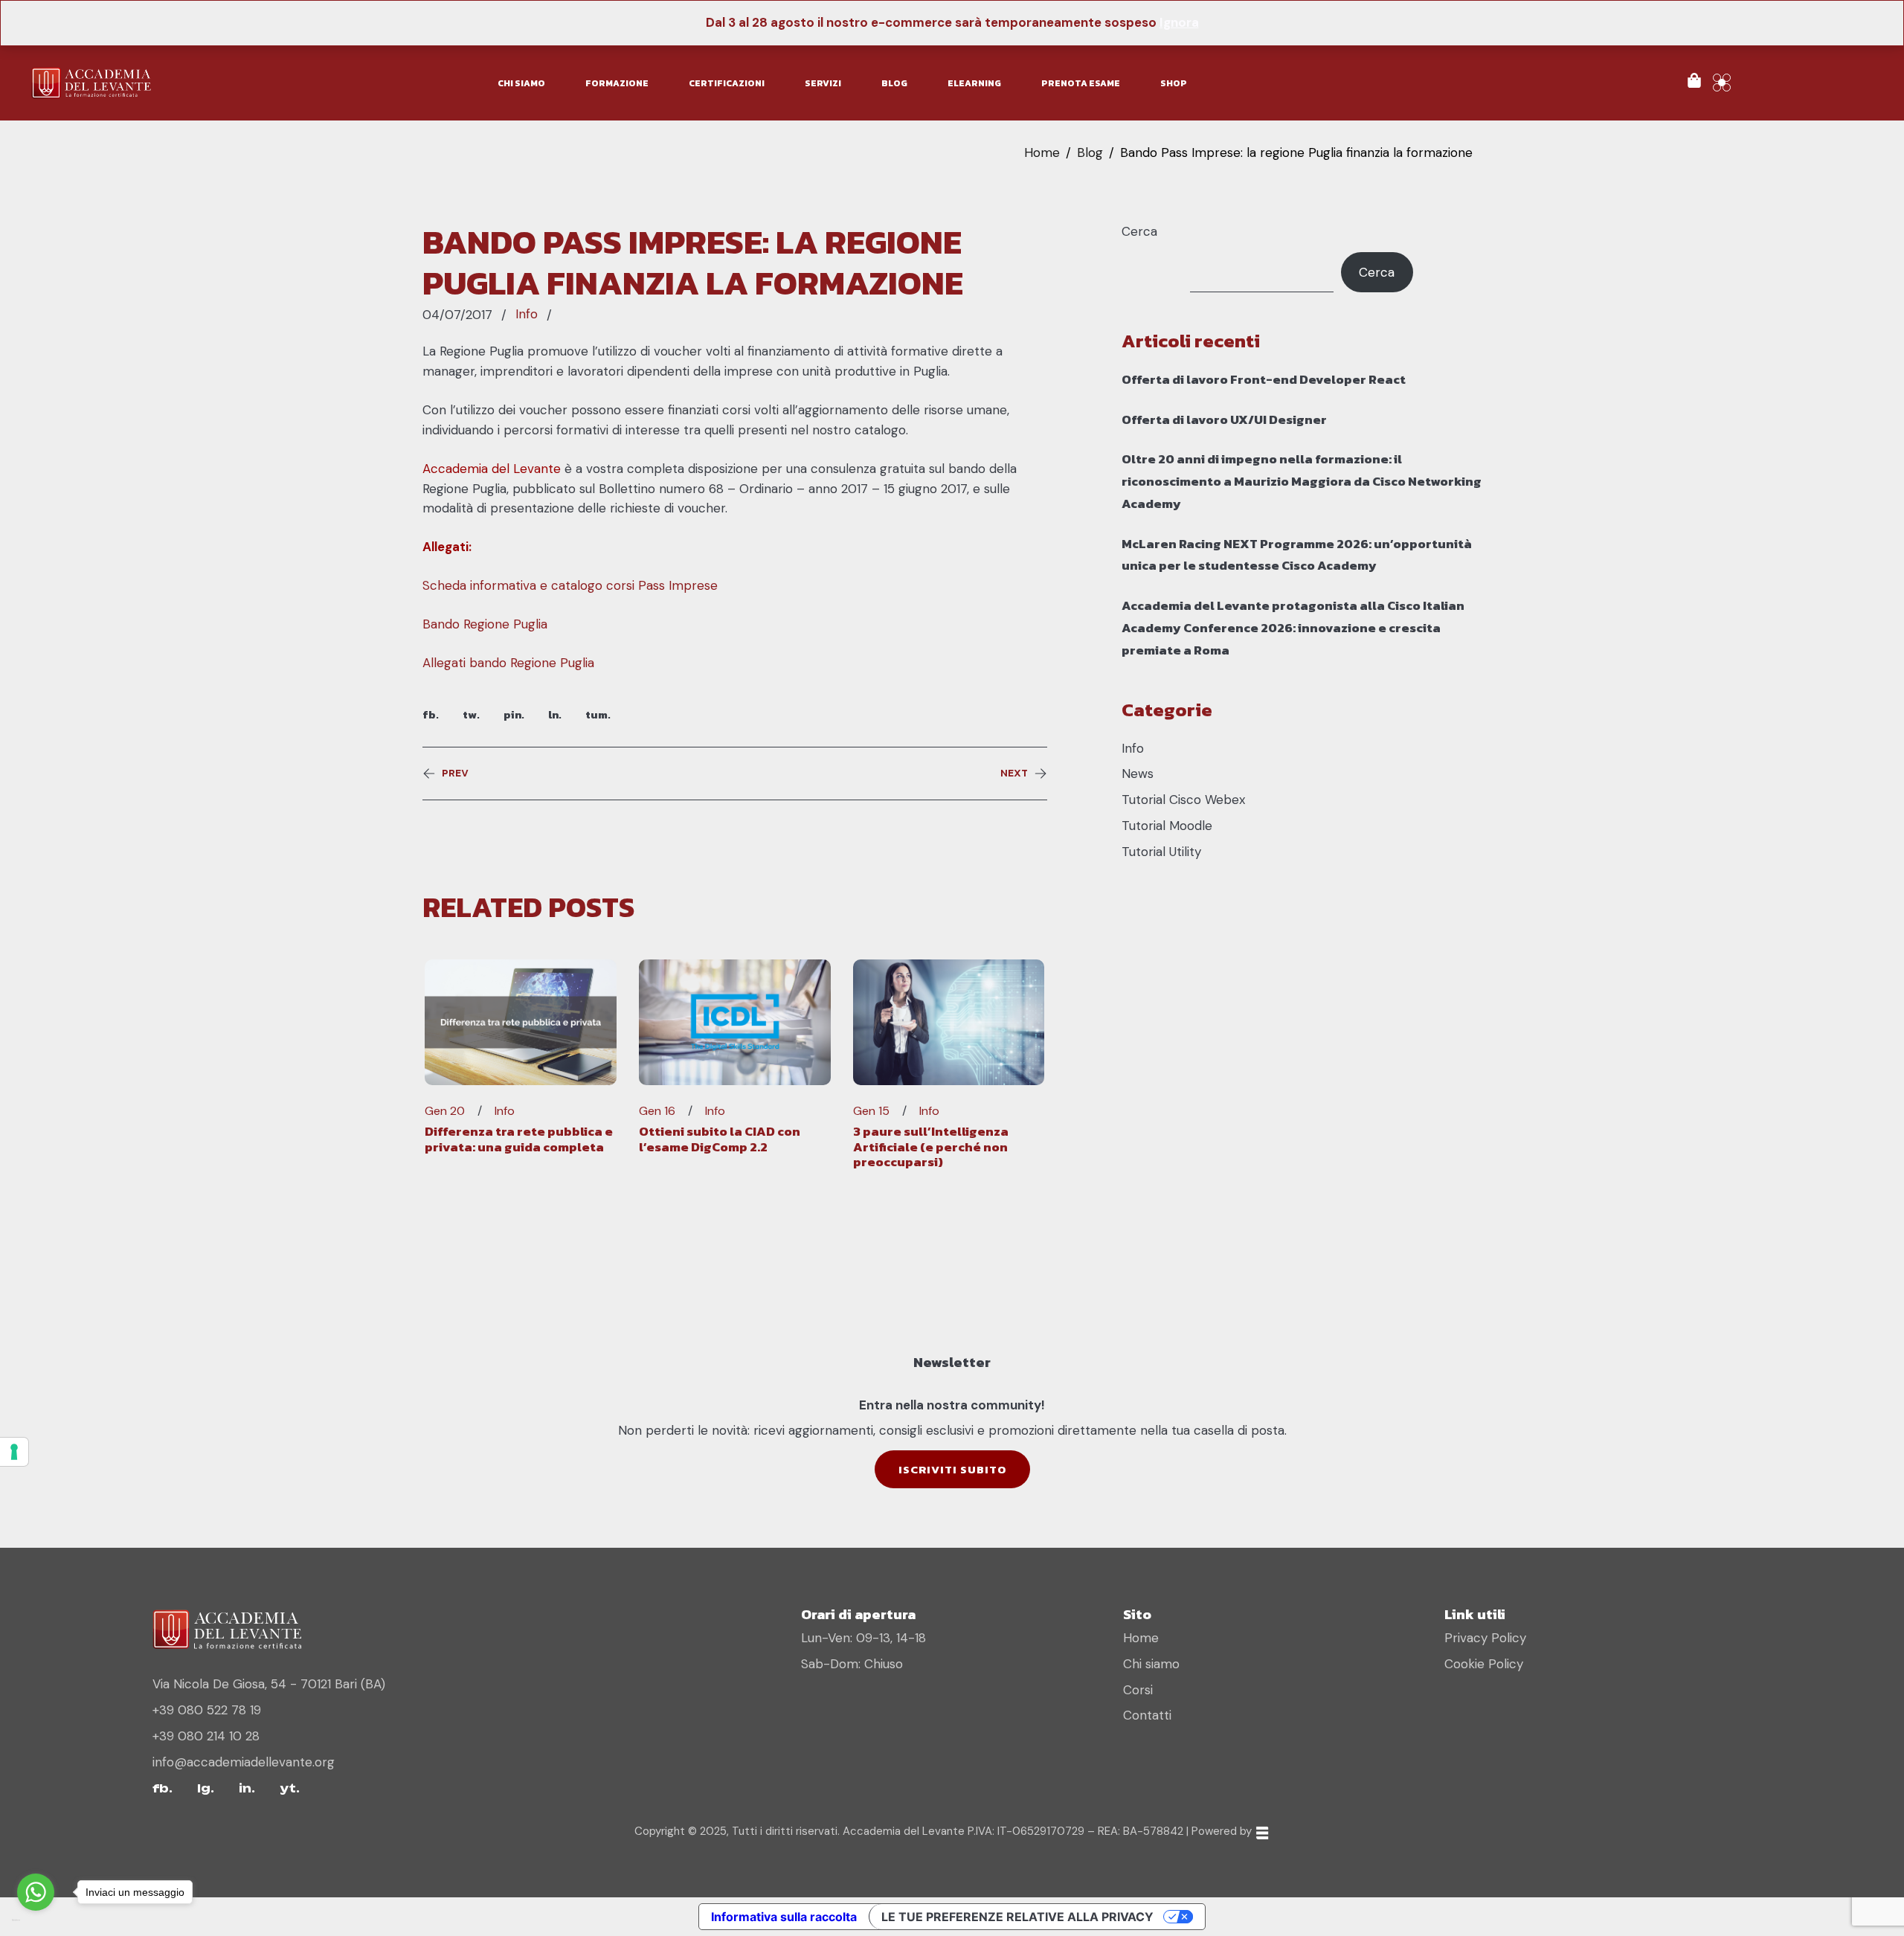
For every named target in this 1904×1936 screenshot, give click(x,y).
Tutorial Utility (1161, 852)
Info (527, 314)
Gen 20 (445, 1111)
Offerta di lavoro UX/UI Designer (1224, 419)
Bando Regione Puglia (485, 624)
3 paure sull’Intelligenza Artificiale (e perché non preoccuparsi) (931, 1147)
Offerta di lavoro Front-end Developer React (1264, 379)
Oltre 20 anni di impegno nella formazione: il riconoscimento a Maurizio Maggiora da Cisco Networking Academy (1302, 481)
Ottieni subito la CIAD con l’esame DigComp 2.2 (720, 1139)
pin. (514, 714)
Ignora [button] (1179, 22)
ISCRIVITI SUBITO (952, 1469)
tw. (471, 714)
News (1138, 774)
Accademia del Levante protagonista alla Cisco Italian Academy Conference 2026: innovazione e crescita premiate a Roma (1293, 628)
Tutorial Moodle (1167, 826)
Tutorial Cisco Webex (1183, 800)
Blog (1090, 152)
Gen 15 (871, 1111)
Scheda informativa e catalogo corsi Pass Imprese (570, 585)
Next (1014, 774)
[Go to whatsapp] (36, 1892)
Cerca (1139, 231)
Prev (455, 774)
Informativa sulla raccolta (784, 1917)
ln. (555, 714)
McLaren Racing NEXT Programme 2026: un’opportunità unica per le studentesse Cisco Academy (1297, 555)
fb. (431, 714)
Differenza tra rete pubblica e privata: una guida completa (519, 1139)
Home (1042, 152)
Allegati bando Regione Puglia (508, 663)
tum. (598, 714)
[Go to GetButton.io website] (36, 1921)
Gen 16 (657, 1111)
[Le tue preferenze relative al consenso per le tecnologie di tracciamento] (14, 1452)
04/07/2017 (457, 315)
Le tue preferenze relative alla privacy (1017, 1917)
